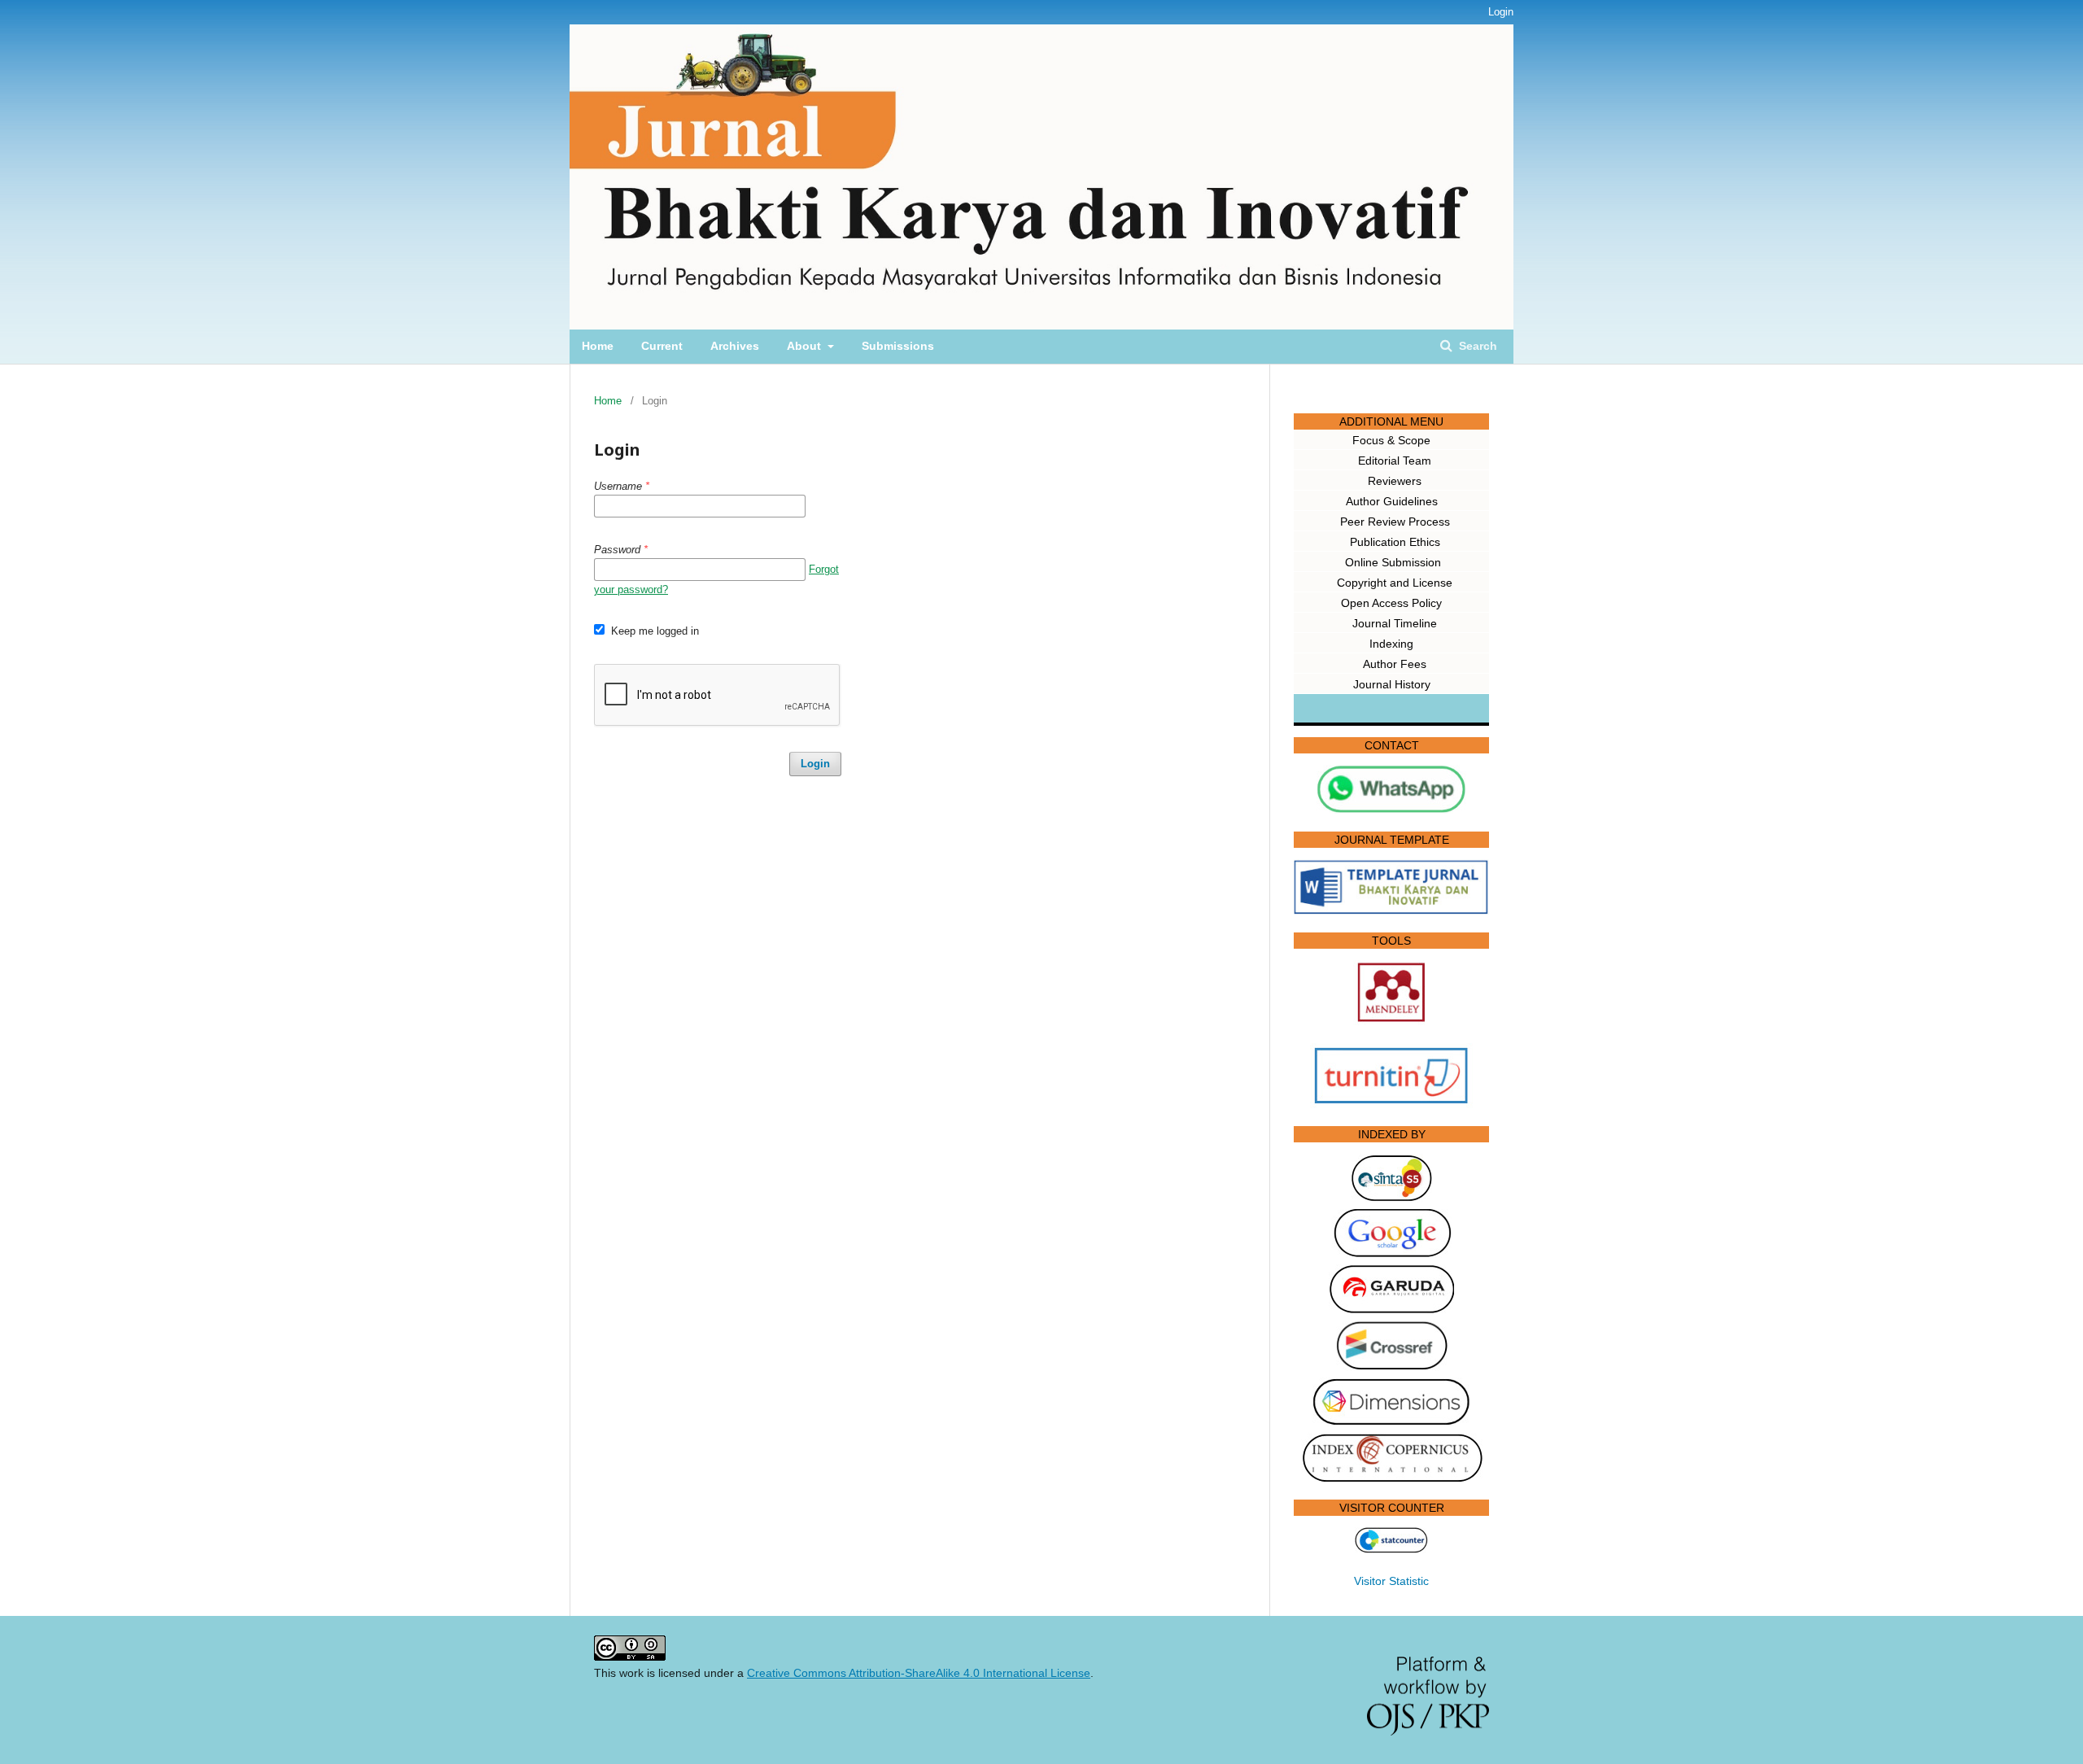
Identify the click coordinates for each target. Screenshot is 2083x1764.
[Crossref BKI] (1392, 1367)
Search (1476, 346)
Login (1501, 12)
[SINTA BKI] (1392, 1199)
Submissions (898, 346)
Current (662, 346)
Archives (735, 346)
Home (598, 346)
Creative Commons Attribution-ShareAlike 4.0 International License (919, 1673)
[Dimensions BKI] (1391, 1422)
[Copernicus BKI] (1392, 1478)
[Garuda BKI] (1391, 1309)
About (806, 346)
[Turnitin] (1391, 1104)
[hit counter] (1391, 1549)
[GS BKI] (1391, 1254)
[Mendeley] (1391, 1021)
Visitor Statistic (1391, 1581)
